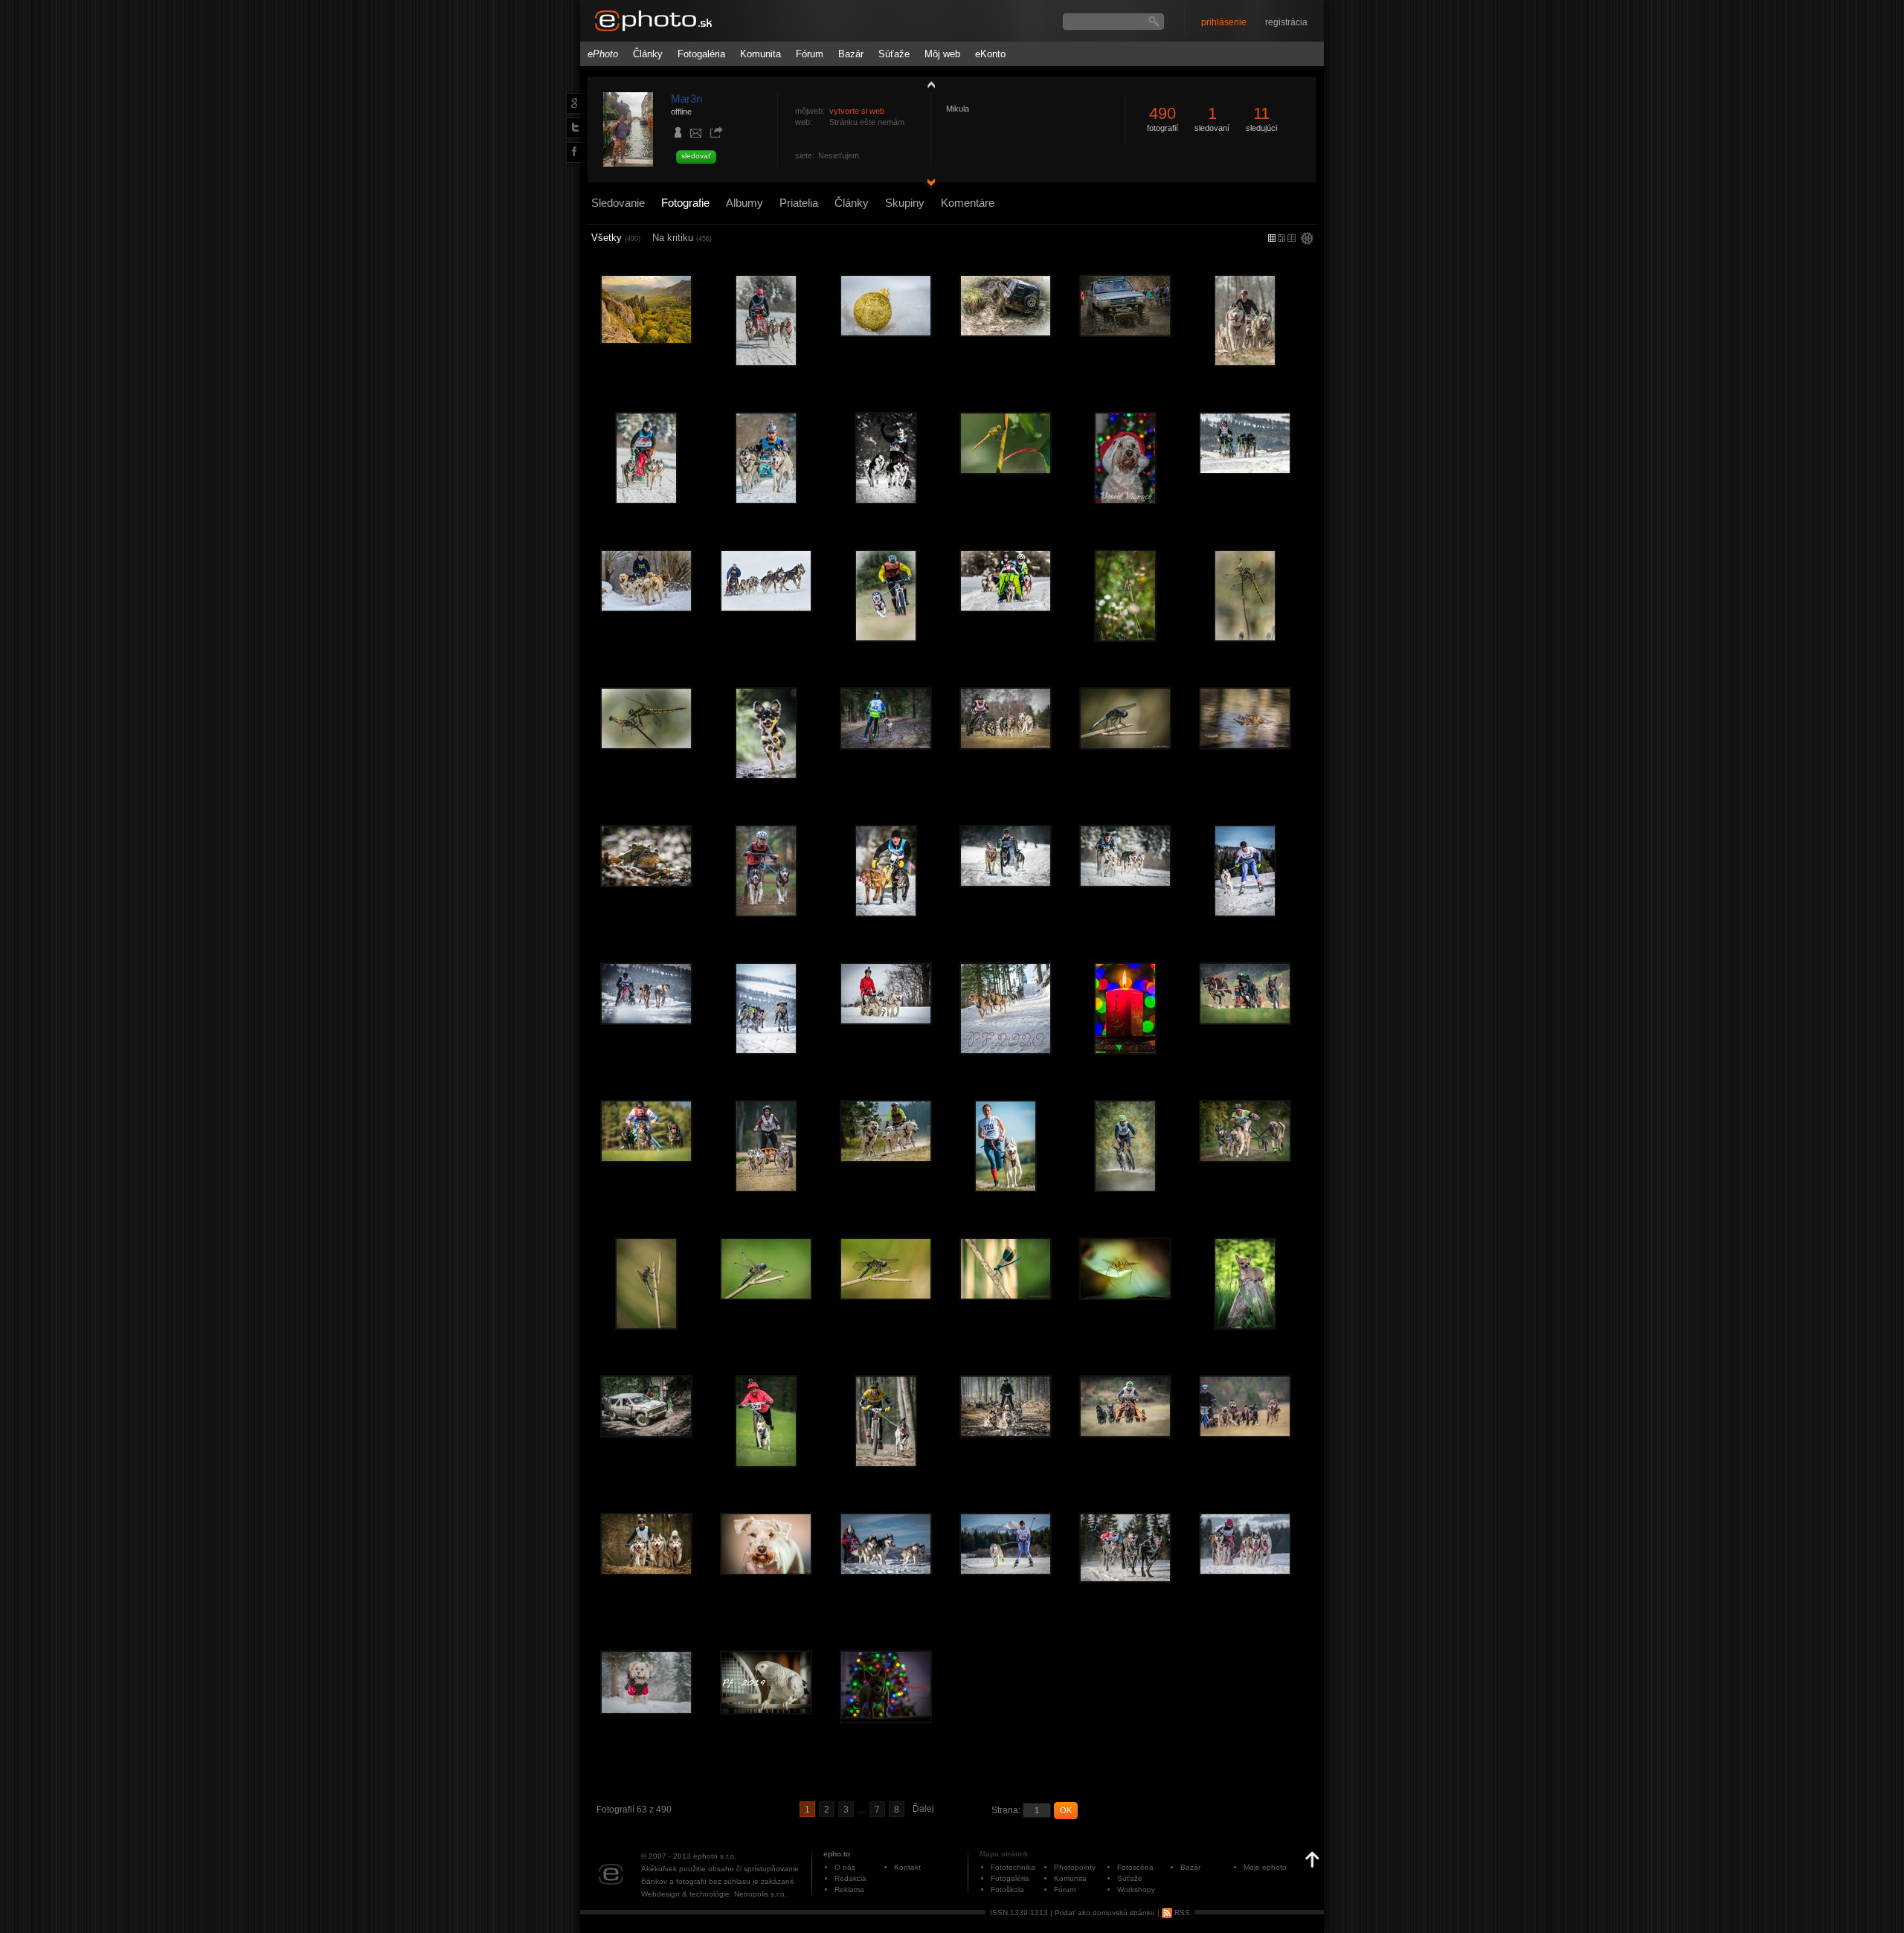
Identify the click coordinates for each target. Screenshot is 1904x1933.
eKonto (990, 54)
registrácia (1286, 22)
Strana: (1006, 1810)
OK (1066, 1810)
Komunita (760, 54)
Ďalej (923, 1809)
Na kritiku (682, 238)
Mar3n (686, 99)
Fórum (810, 54)
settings (1307, 239)
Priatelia (799, 203)
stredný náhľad (1292, 238)
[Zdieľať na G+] (573, 103)
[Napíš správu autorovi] (696, 135)
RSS (1181, 1913)
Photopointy (1075, 1867)
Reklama (849, 1889)
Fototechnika (1013, 1867)
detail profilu (927, 184)
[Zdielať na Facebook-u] (573, 152)
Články (648, 54)
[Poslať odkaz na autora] (716, 133)
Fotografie (685, 203)
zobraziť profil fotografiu (927, 84)
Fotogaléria (701, 54)
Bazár (851, 54)
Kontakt (907, 1867)
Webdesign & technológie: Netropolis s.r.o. (714, 1894)
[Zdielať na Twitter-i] (573, 127)
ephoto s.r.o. (715, 1856)
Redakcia (850, 1878)
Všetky (616, 238)
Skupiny (905, 203)
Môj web (942, 54)
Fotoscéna (1135, 1867)
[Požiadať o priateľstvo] (678, 134)
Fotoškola (1007, 1889)
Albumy (744, 203)
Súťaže (894, 54)
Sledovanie (618, 203)
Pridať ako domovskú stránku (1105, 1913)
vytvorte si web (857, 111)
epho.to (837, 1854)
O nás (845, 1867)
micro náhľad (1272, 238)
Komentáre (968, 203)
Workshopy (1136, 1889)
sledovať (696, 156)
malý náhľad (1281, 238)
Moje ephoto (1265, 1867)
